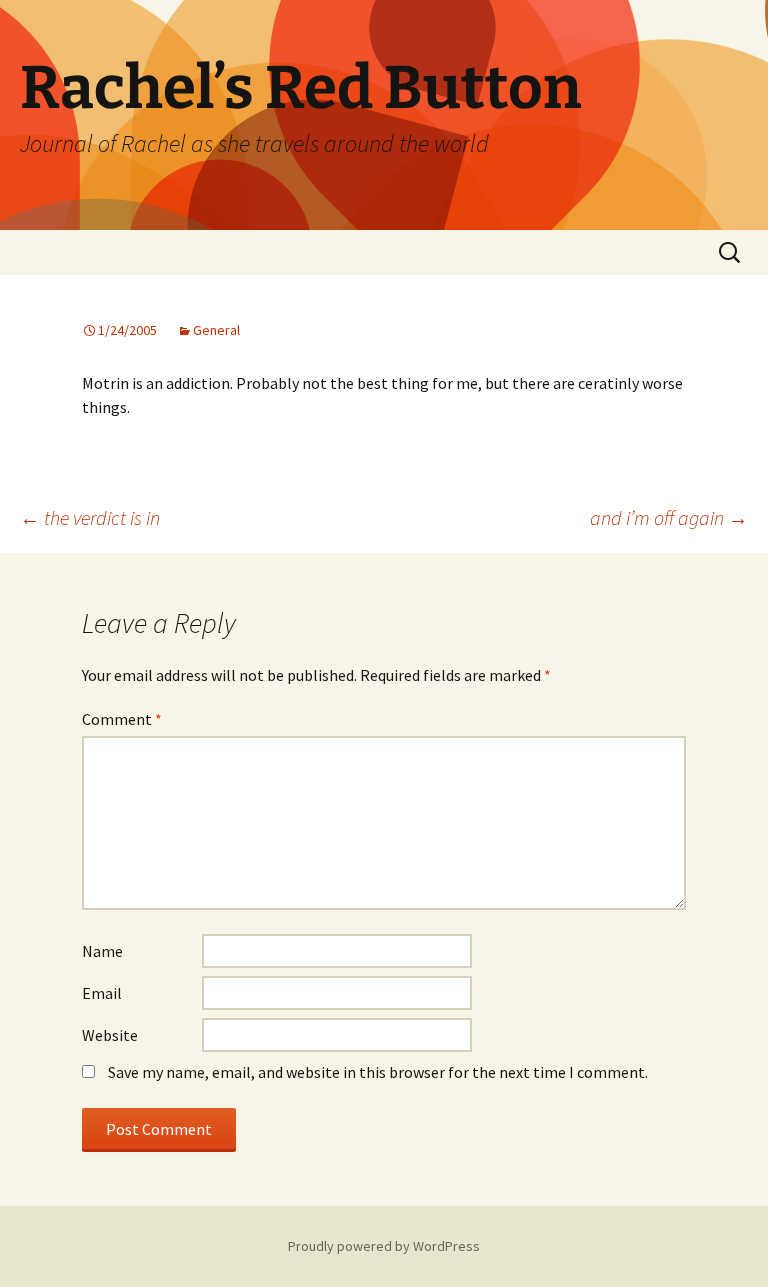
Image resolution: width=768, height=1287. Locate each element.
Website (110, 1035)
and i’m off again (669, 517)
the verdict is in (90, 517)
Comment (122, 719)
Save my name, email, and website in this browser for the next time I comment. (378, 1072)
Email (102, 993)
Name (102, 951)
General (216, 330)
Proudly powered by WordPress (384, 1246)
